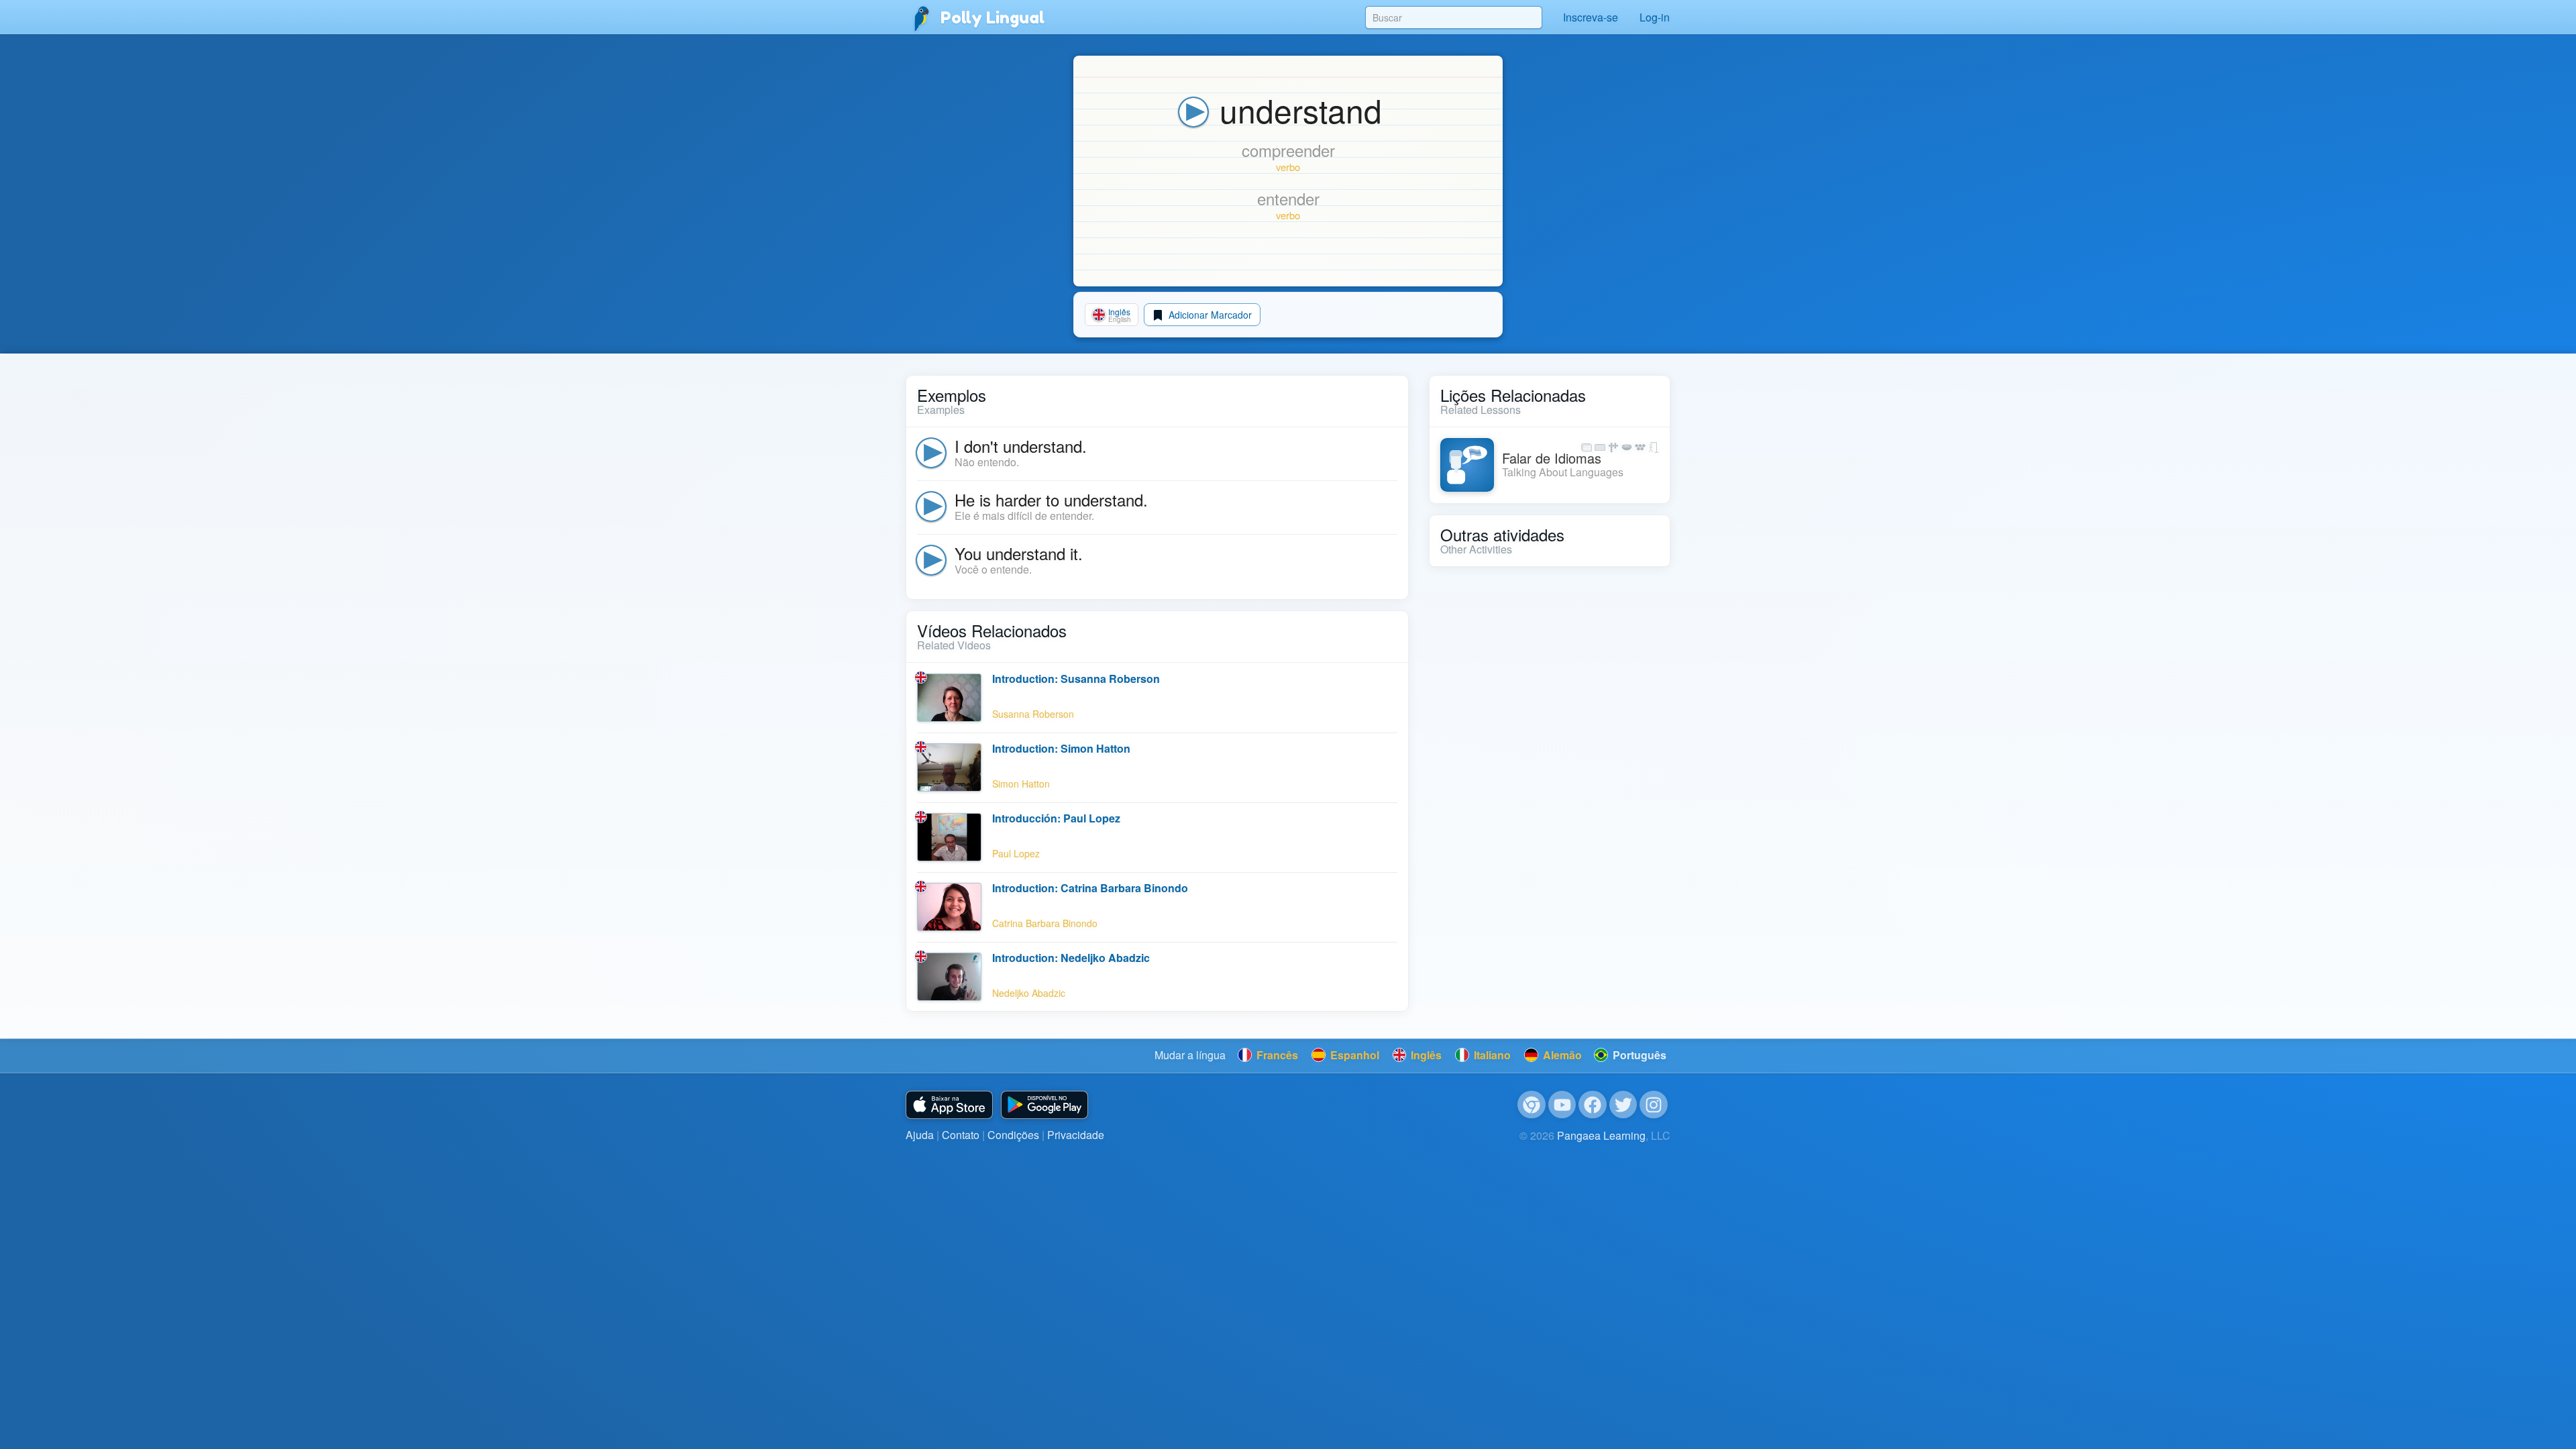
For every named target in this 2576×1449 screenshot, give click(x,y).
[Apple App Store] (949, 1105)
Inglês (1425, 1055)
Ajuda (920, 1135)
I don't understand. (1021, 446)
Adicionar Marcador (1209, 315)
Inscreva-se (1591, 17)
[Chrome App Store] (1532, 1105)
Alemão (1561, 1055)
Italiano (1491, 1055)
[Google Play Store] (1044, 1105)
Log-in (1655, 17)
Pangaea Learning (1601, 1135)
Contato (961, 1135)
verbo (1288, 167)
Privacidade (1076, 1135)
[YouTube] (1562, 1105)
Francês (1276, 1055)
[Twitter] (1623, 1105)
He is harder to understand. (1051, 499)
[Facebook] (1593, 1105)
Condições (1013, 1135)
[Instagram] (1654, 1105)
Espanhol (1353, 1055)
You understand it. (1019, 553)
